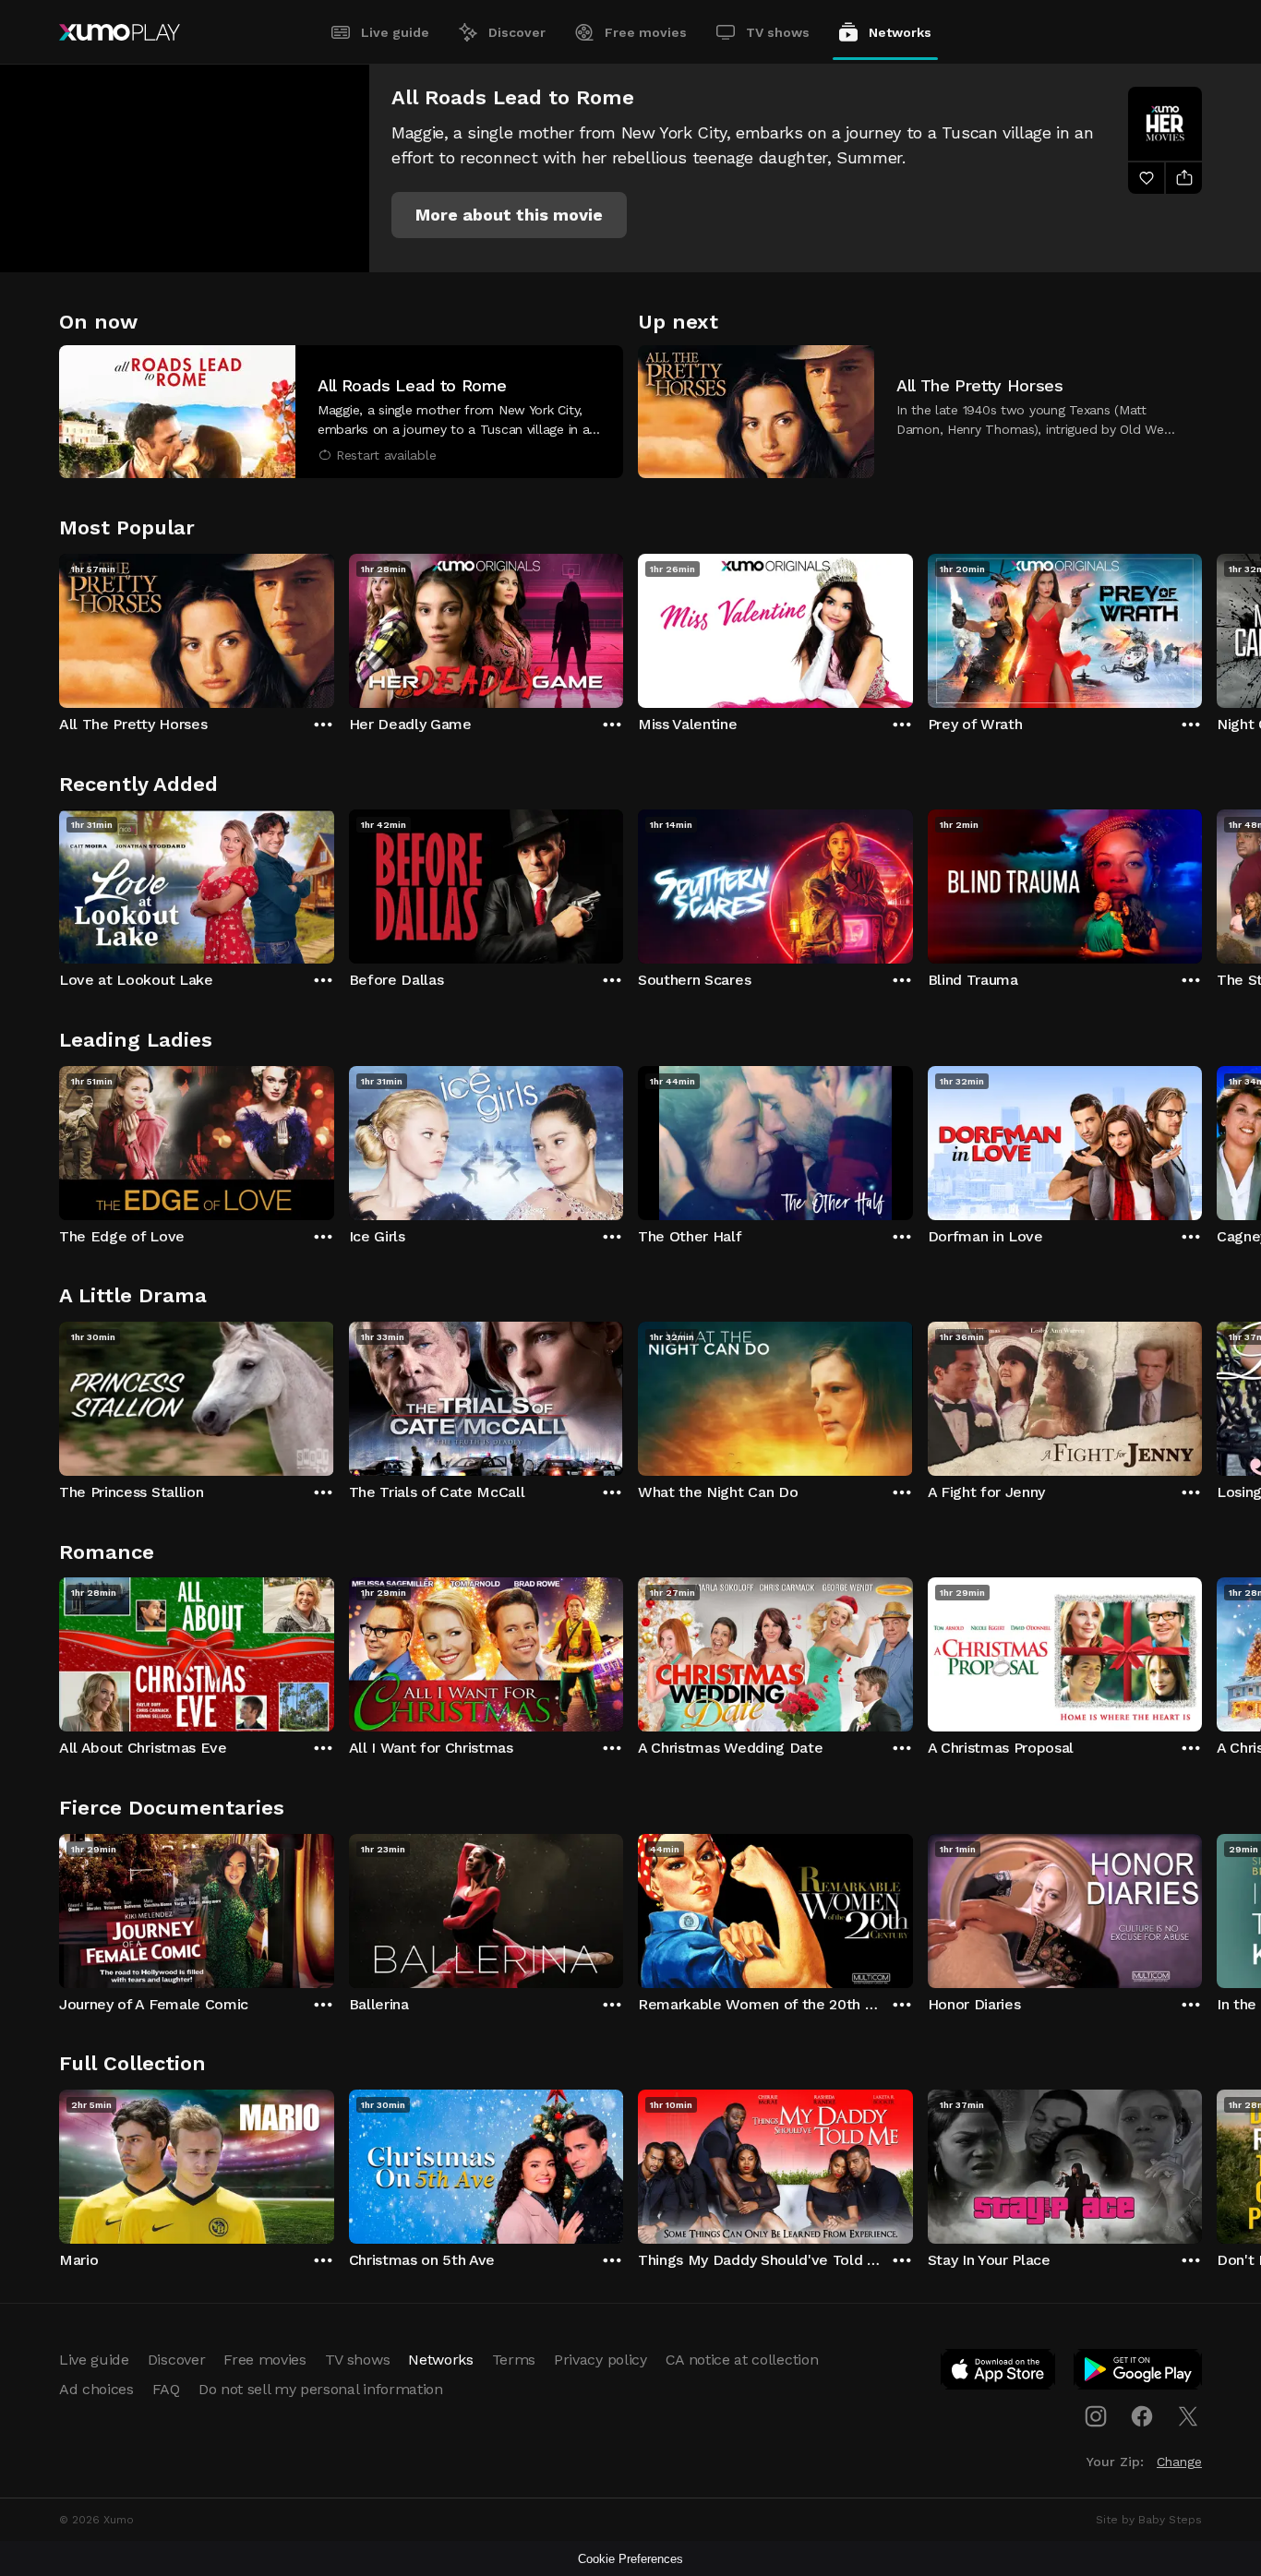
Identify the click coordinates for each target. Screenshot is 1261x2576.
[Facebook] (1142, 2416)
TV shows (778, 32)
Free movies (646, 32)
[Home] (120, 32)
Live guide (395, 32)
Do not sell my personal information (321, 2389)
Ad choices (96, 2389)
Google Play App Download (1139, 2373)
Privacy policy (600, 2360)
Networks (900, 32)
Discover (517, 32)
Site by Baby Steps (1149, 2520)
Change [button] (1179, 2462)
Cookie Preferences (630, 2559)
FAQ (166, 2389)
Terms (514, 2360)
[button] (509, 215)
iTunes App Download (999, 2373)
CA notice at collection (742, 2360)
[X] (1188, 2416)
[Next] (1202, 627)
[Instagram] (1096, 2416)
